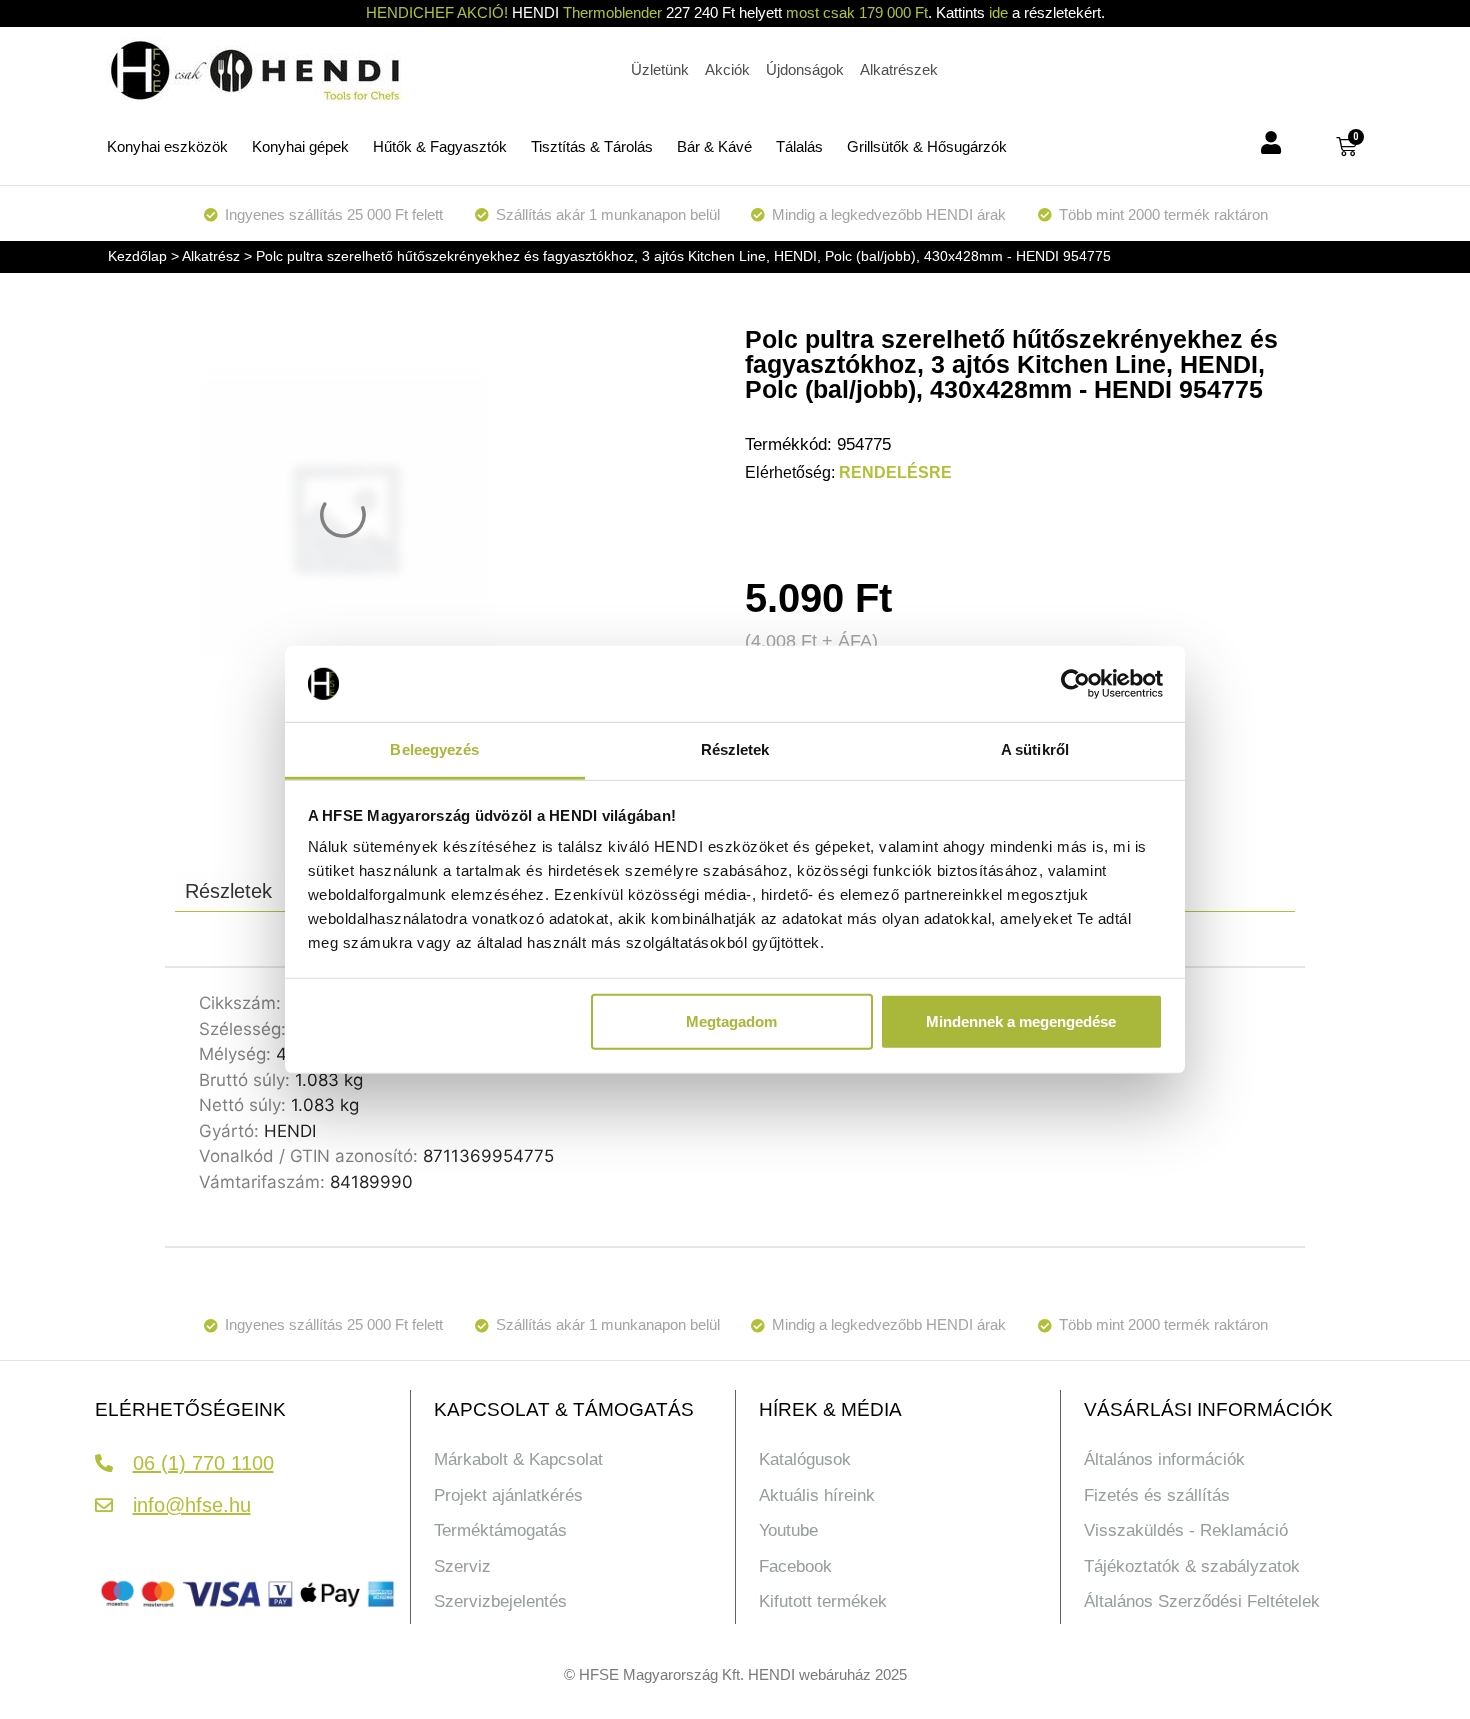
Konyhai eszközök (167, 146)
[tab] (228, 891)
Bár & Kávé (714, 146)
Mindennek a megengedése (1021, 1021)
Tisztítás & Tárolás (592, 146)
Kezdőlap (137, 256)
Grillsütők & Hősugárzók (927, 146)
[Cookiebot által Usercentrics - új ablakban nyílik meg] (1075, 684)
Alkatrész (211, 256)
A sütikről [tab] (1035, 749)
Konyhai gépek (300, 146)
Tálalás (799, 146)
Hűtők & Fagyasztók (440, 146)
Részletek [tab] (735, 749)
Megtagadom (731, 1021)
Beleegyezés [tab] (434, 749)
